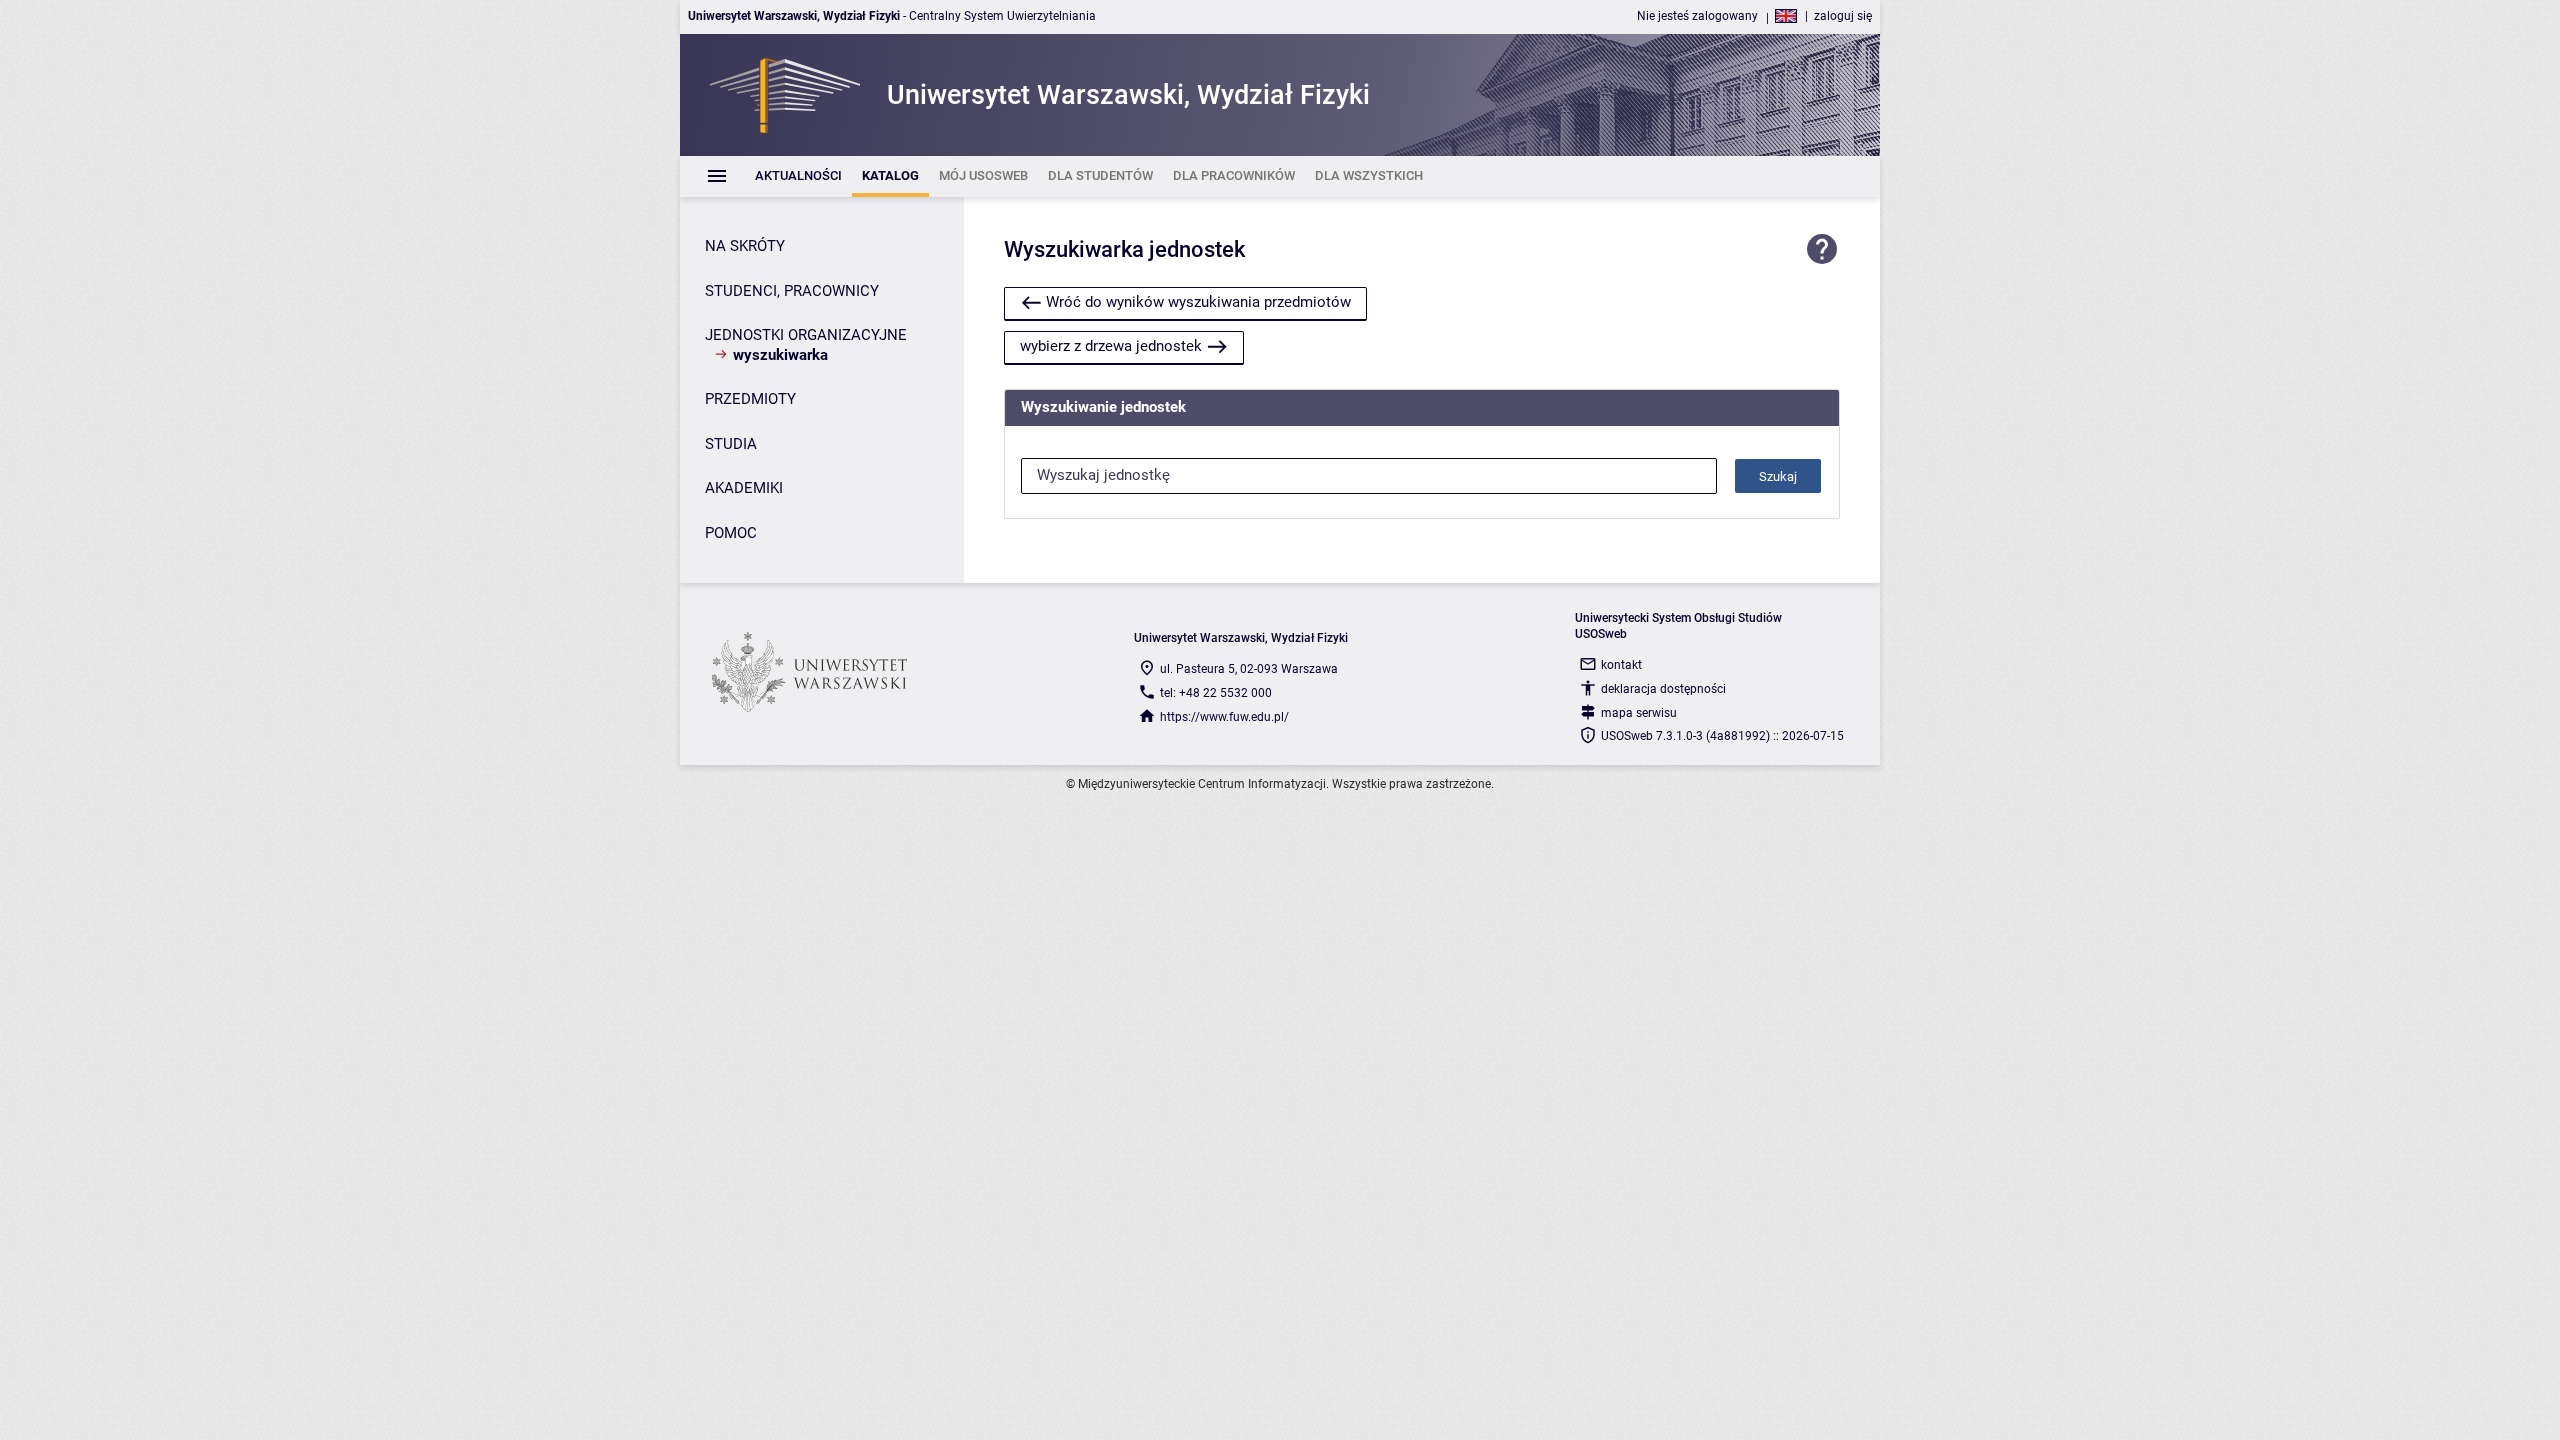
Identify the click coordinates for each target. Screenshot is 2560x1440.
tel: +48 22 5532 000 (1216, 693)
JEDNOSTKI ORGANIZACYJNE (806, 335)
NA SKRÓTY (745, 246)
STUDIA (731, 444)
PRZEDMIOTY (750, 399)
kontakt (1621, 665)
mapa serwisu (1639, 713)
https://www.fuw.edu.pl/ (1224, 717)
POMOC (731, 533)
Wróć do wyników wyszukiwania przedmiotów (1198, 302)
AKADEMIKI (744, 488)
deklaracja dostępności (1663, 689)
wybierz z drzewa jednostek (1111, 346)
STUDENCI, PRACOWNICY (792, 291)
